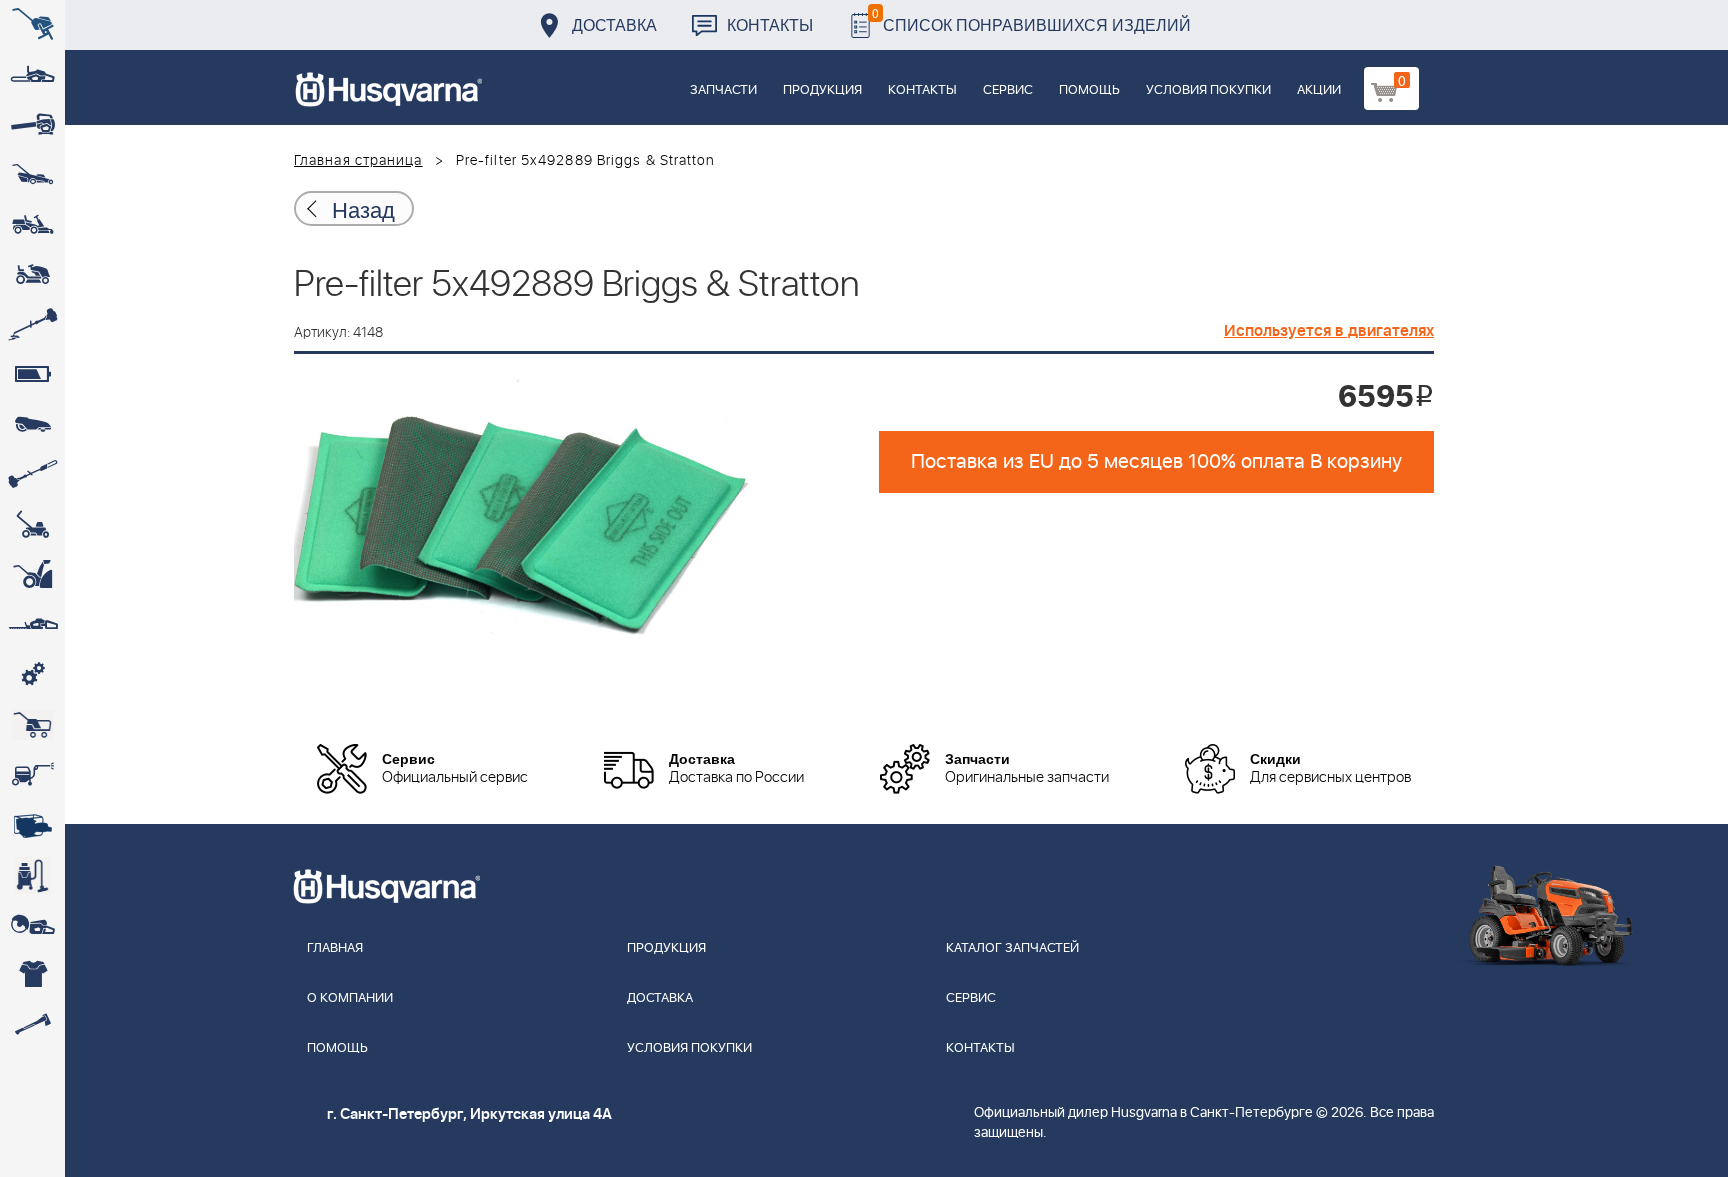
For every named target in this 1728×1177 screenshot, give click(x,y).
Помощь (1089, 90)
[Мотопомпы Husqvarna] (32, 825)
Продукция (822, 90)
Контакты (770, 24)
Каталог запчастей (1012, 948)
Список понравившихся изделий (1031, 19)
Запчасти (723, 90)
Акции (1319, 90)
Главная (335, 948)
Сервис (1008, 90)
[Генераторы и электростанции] (32, 725)
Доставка (614, 24)
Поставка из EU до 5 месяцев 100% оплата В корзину (1156, 462)
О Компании (350, 998)
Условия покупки (1208, 90)
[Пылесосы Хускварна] (32, 875)
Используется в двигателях (1329, 331)
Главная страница (358, 161)
